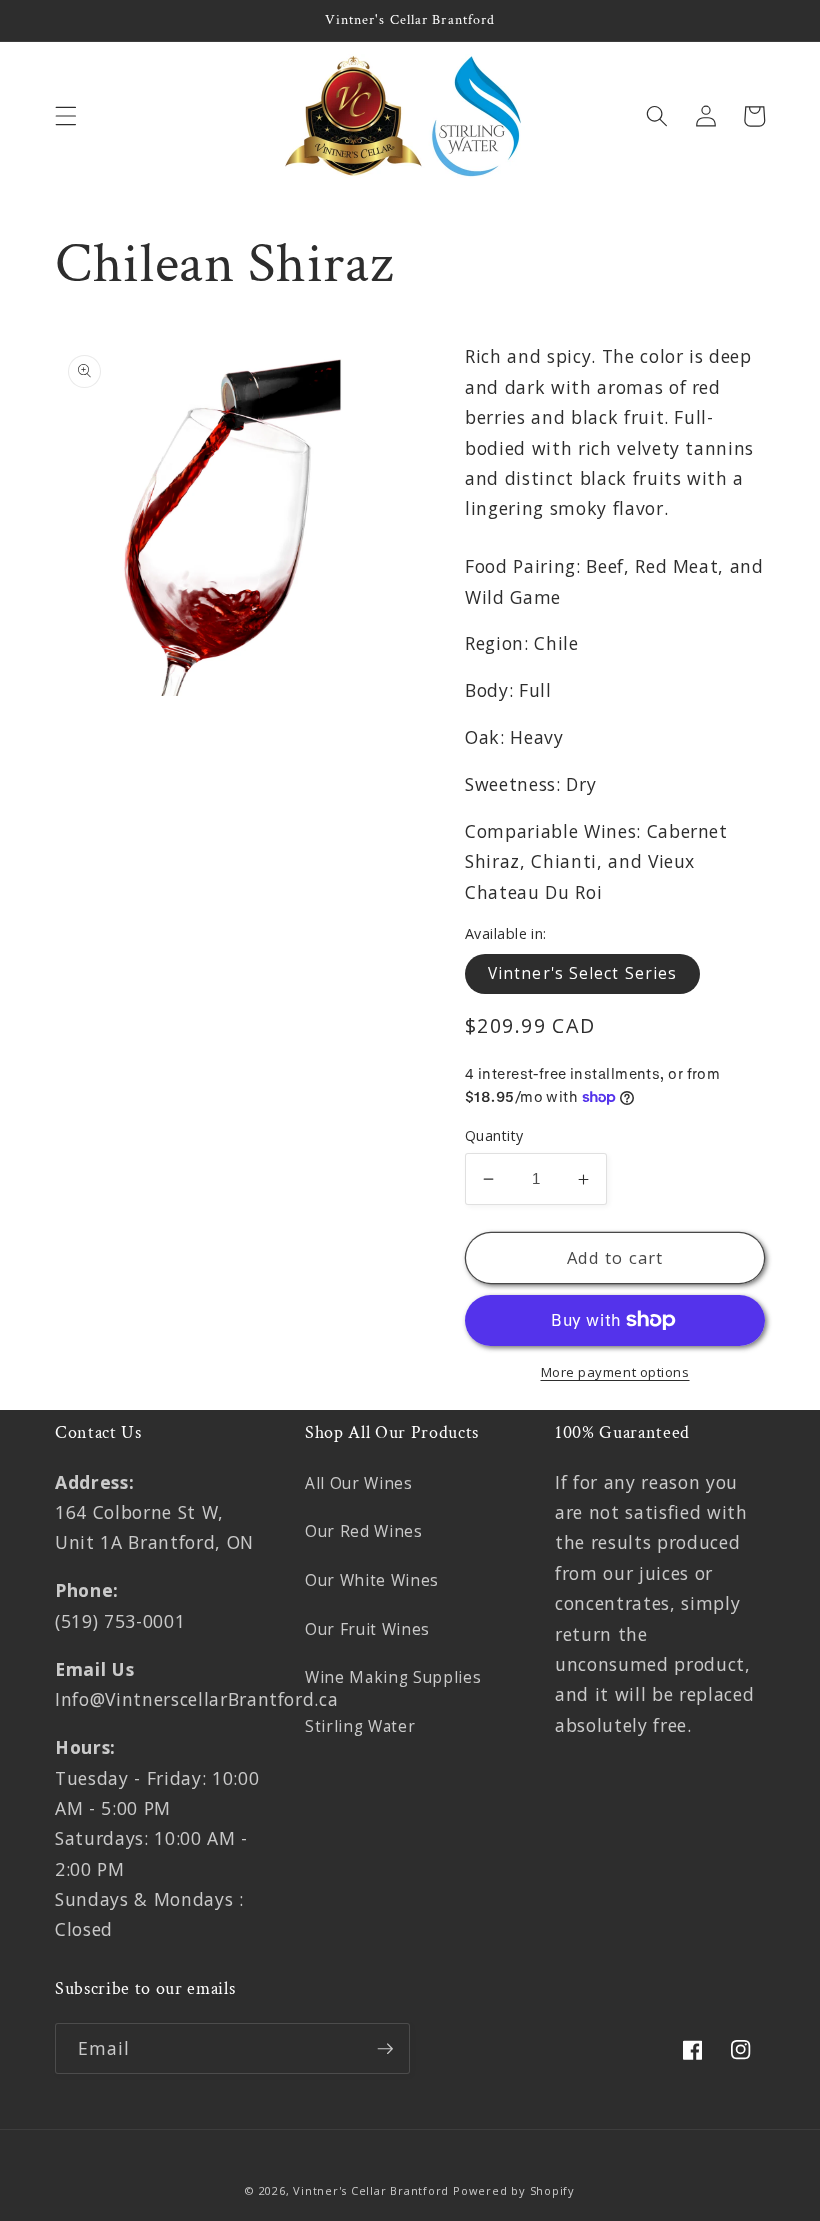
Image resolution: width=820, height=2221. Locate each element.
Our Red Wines (364, 1531)
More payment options (615, 1372)
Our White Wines (372, 1580)
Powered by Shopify (514, 2190)
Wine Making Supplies (393, 1677)
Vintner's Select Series (582, 973)
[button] (66, 116)
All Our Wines (359, 1483)
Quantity (494, 1135)
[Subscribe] (385, 2049)
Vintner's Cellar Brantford (371, 2190)
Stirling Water (360, 1726)
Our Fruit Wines (367, 1629)
